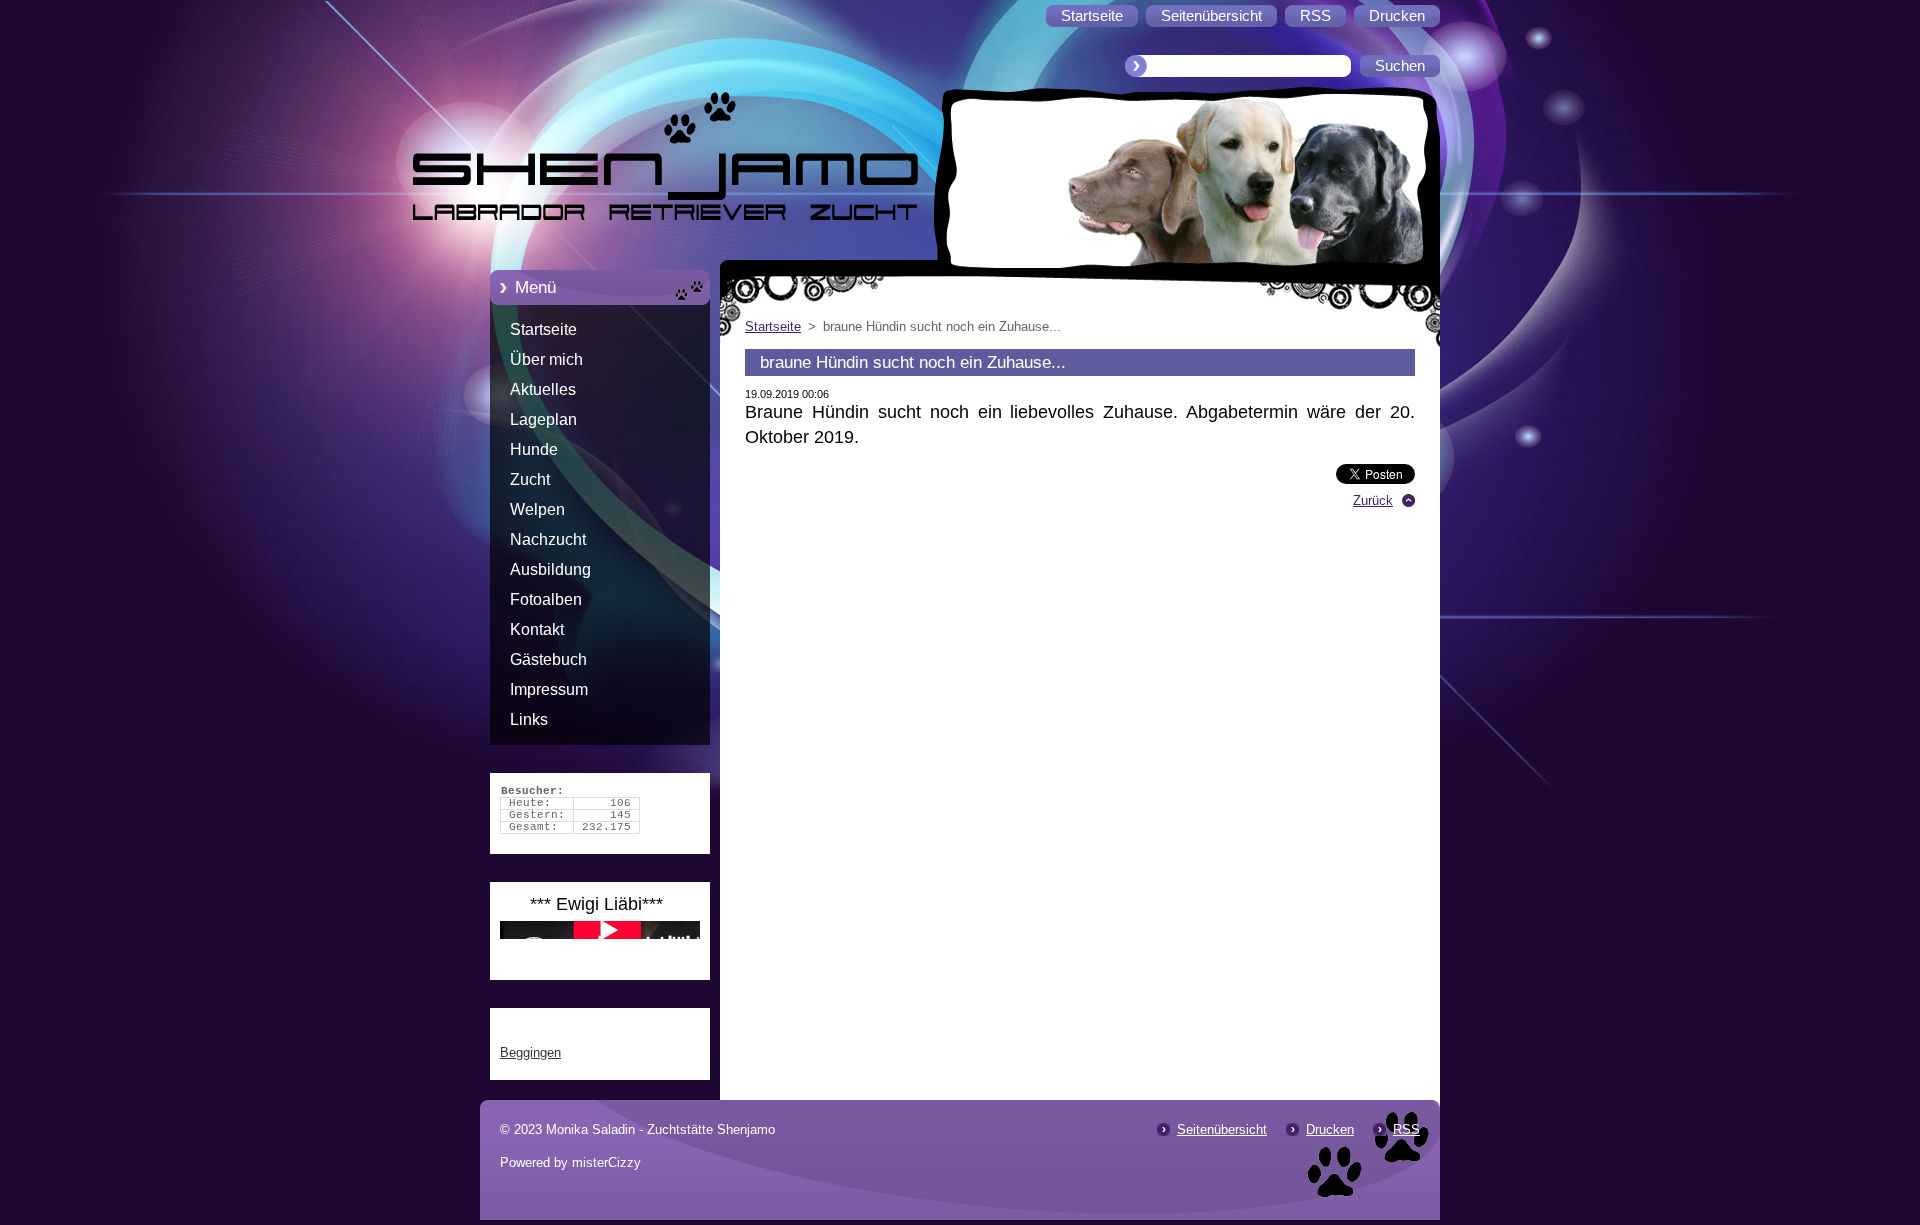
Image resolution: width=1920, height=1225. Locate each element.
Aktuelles (543, 389)
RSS (1406, 1129)
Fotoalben (546, 599)
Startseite (543, 329)
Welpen (537, 509)
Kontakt (537, 629)
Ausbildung (550, 569)
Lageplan (543, 419)
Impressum (549, 689)
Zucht (530, 479)
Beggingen (530, 1052)
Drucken (1330, 1129)
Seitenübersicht (1222, 1129)
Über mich (546, 359)
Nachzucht (548, 539)
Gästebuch (548, 659)
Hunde (534, 449)
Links (529, 719)
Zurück (1373, 500)
